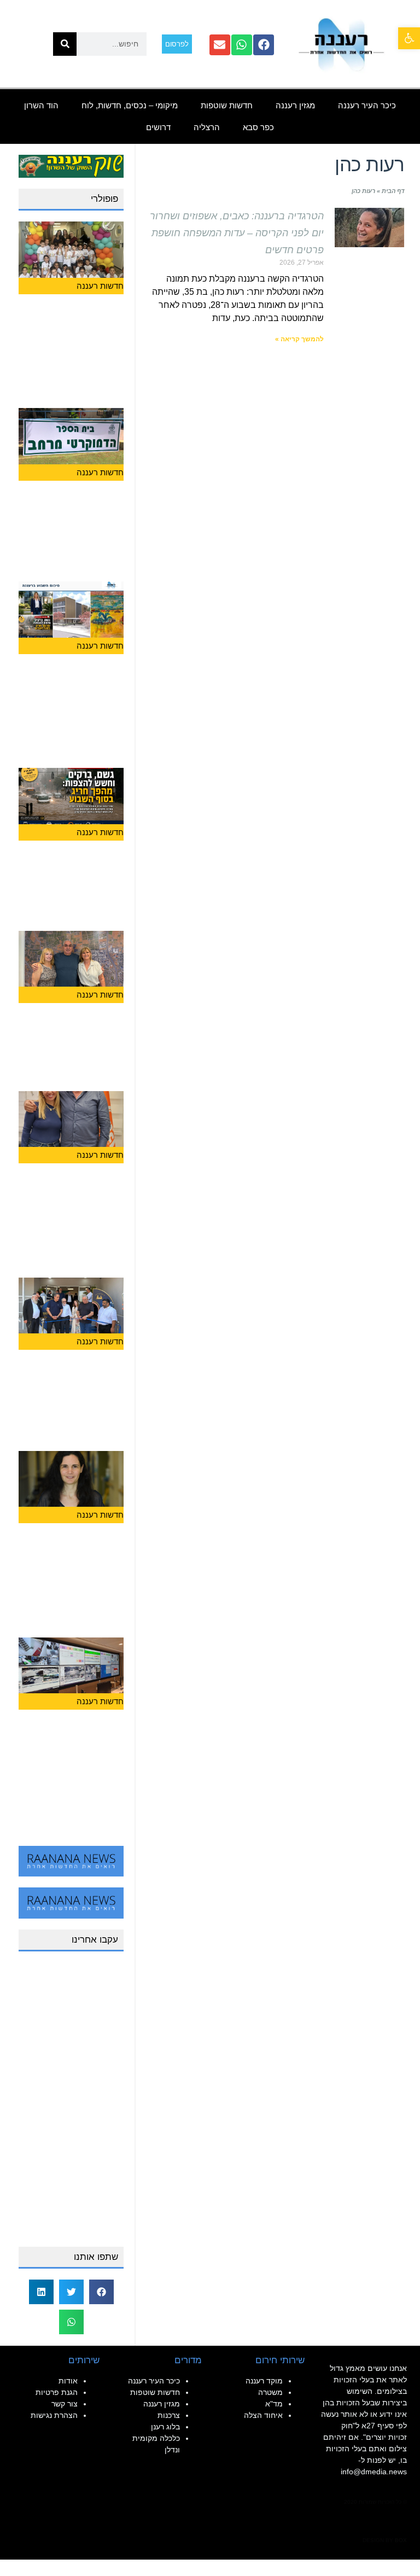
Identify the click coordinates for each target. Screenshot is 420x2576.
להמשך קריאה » (299, 339)
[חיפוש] (65, 44)
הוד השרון (41, 105)
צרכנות (169, 2415)
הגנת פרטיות (57, 2392)
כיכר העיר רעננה (367, 105)
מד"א (274, 2404)
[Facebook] (264, 45)
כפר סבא (258, 127)
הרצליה (207, 127)
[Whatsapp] (242, 45)
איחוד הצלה (263, 2415)
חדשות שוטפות (227, 105)
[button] (409, 38)
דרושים (158, 127)
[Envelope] (220, 45)
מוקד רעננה (264, 2381)
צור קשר (65, 2404)
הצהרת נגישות (54, 2415)
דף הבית (393, 191)
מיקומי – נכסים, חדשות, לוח (130, 105)
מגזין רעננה (295, 105)
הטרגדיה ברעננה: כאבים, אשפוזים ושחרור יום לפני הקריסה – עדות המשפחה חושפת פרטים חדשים (237, 233)
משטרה (270, 2392)
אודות (68, 2381)
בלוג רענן (165, 2427)
